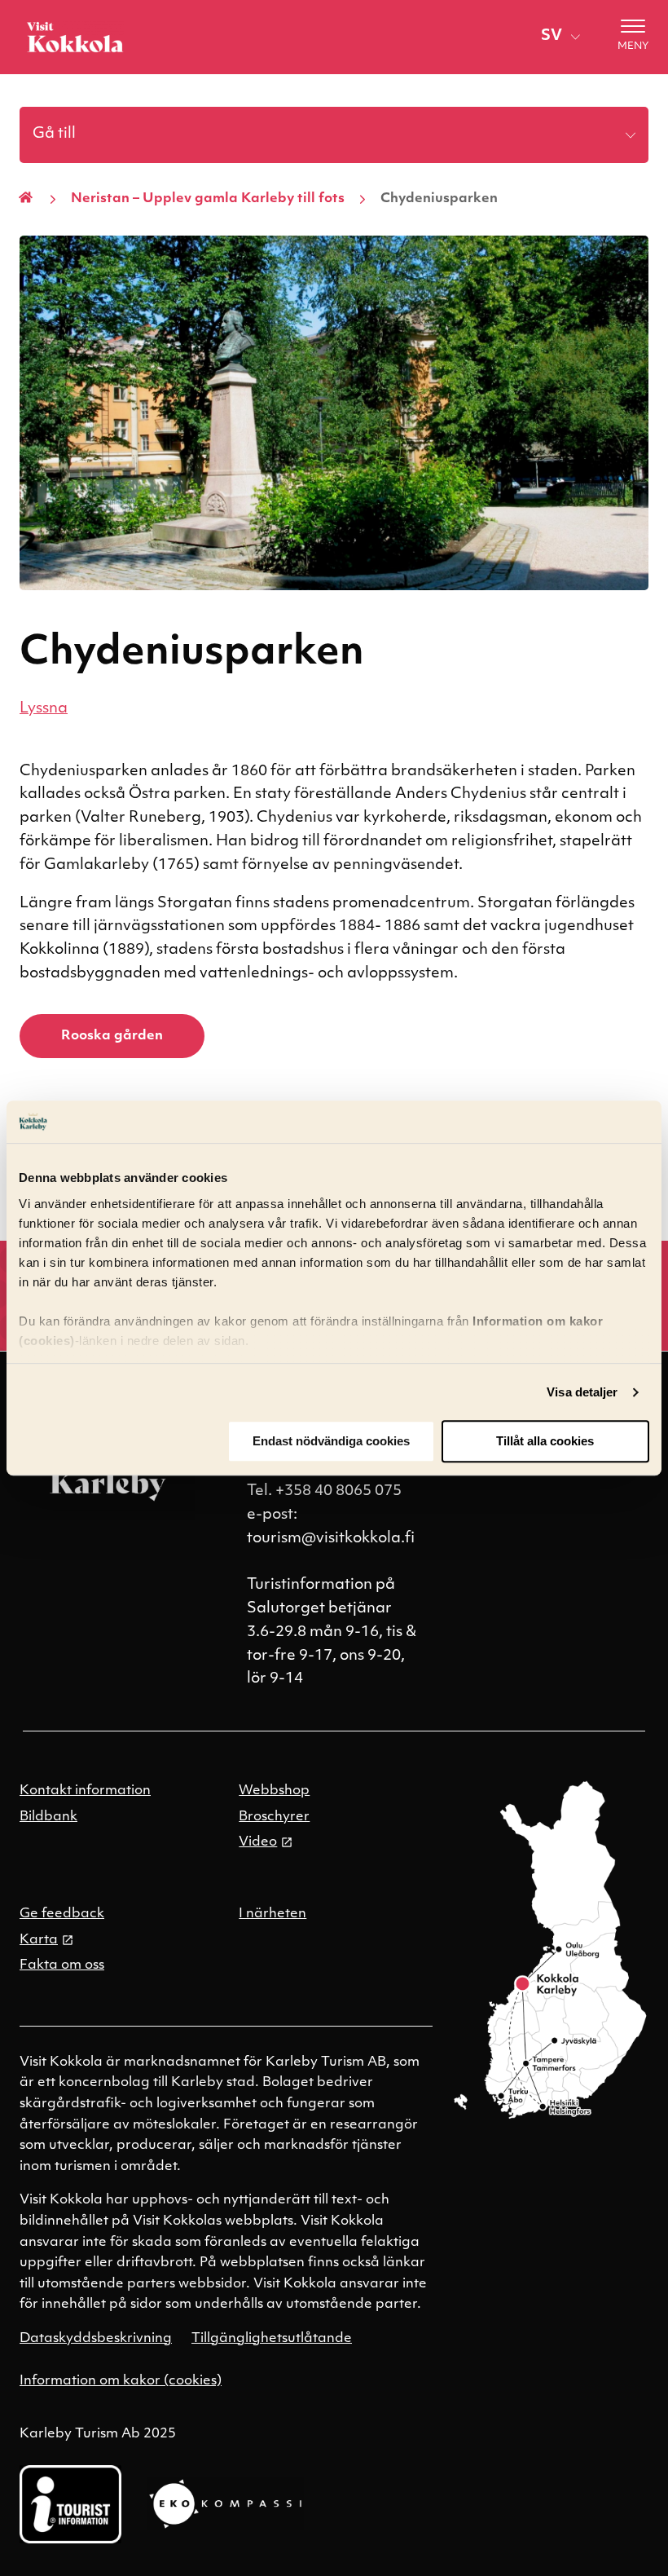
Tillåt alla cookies (545, 1442)
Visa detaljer (582, 1392)
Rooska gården (112, 1036)
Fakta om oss (62, 1965)
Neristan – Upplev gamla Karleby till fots (208, 199)
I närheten (272, 1914)
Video (258, 1842)
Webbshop (274, 1791)
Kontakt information (85, 1791)
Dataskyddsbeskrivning (96, 2339)
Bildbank (48, 1817)
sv (552, 37)
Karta (39, 1940)
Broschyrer (274, 1817)
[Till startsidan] (75, 37)
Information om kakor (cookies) (121, 2381)
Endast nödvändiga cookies (331, 1442)
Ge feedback (62, 1914)
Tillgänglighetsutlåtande (272, 2339)
